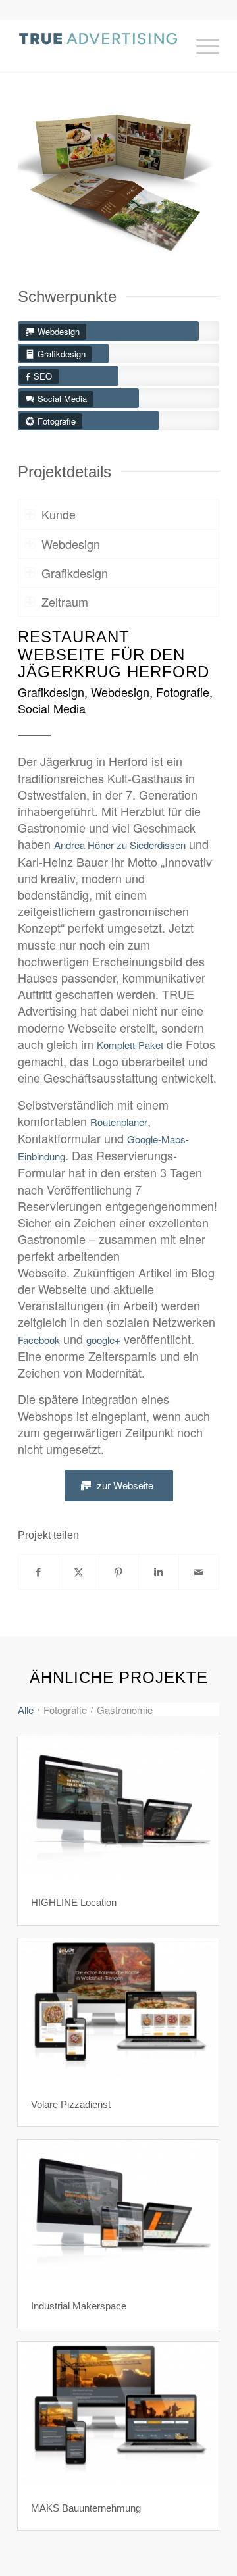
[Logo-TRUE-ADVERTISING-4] (98, 45)
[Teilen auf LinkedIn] (159, 1572)
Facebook (39, 1340)
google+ (103, 1340)
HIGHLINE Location (74, 1902)
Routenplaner (119, 1122)
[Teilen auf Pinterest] (119, 1572)
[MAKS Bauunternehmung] (118, 2413)
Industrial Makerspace (79, 2306)
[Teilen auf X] (79, 1572)
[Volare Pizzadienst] (118, 2010)
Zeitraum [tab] (65, 602)
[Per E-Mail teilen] (199, 1572)
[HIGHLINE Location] (118, 1808)
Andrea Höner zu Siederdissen (120, 845)
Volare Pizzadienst (71, 2104)
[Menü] (201, 45)
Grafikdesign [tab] (75, 573)
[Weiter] (190, 180)
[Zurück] (47, 180)
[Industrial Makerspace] (118, 2211)
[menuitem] (201, 45)
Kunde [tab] (59, 514)
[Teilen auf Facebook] (39, 1572)
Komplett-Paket (130, 1045)
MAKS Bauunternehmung (86, 2508)
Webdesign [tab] (71, 544)
